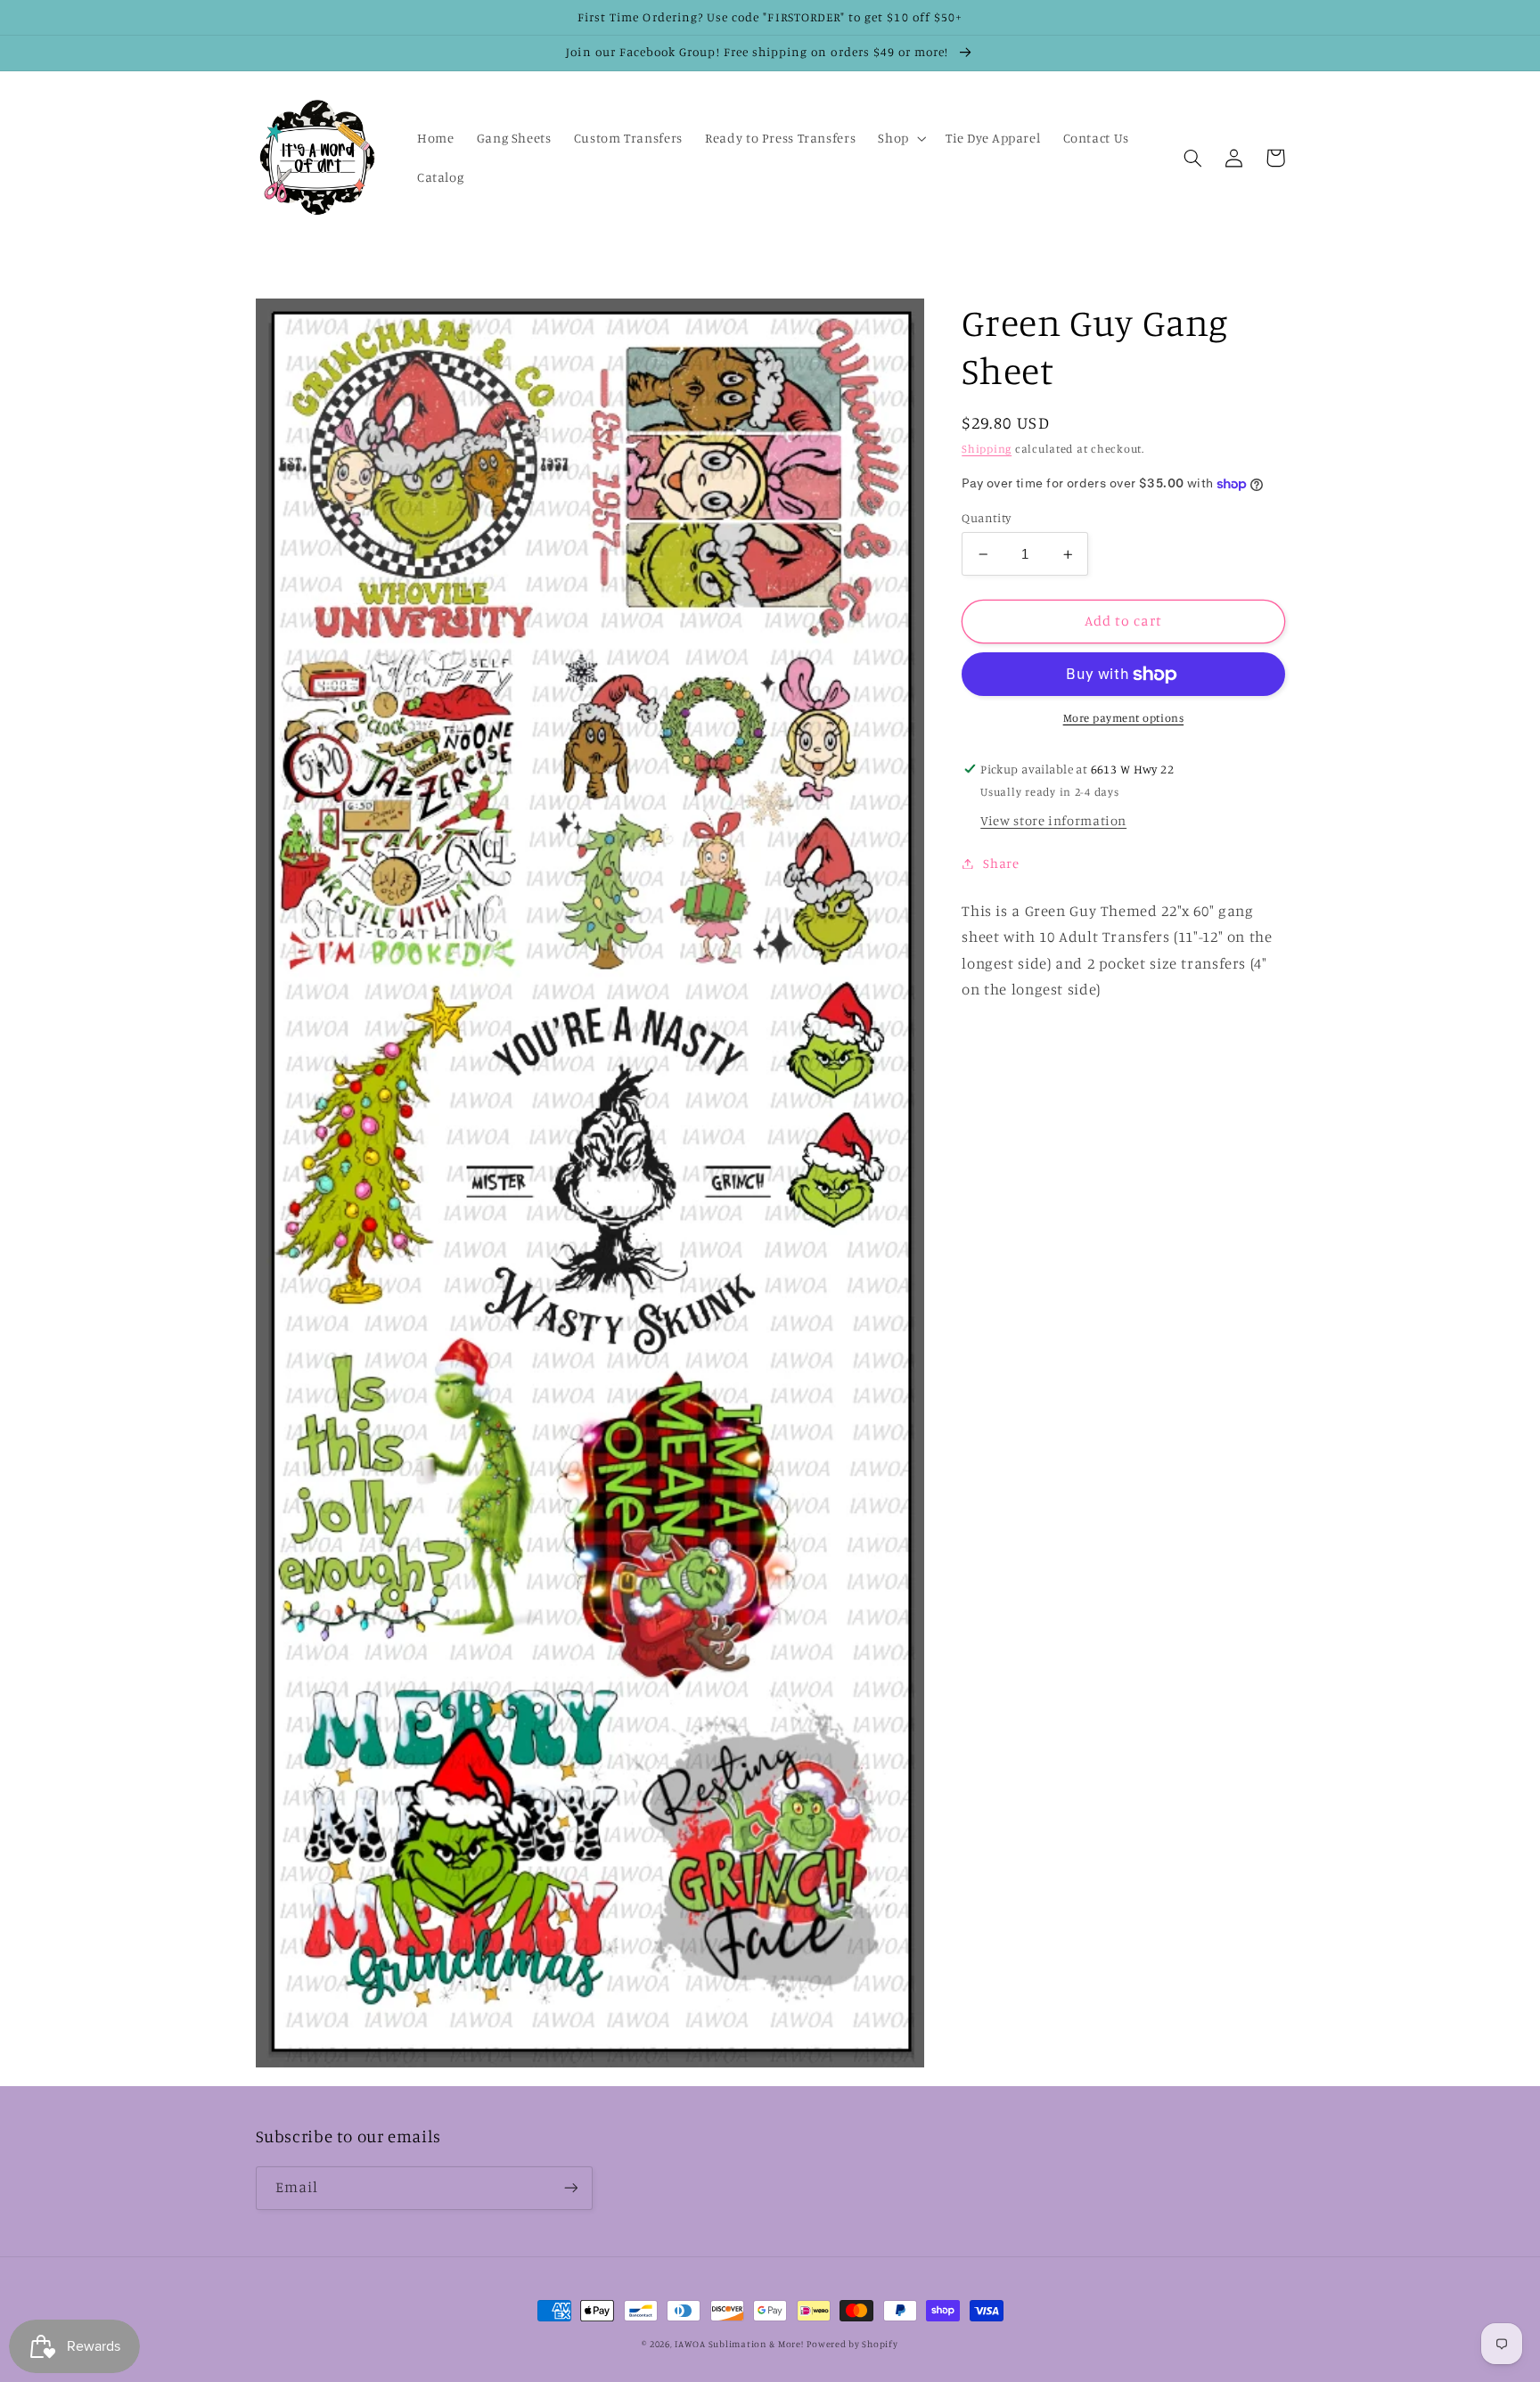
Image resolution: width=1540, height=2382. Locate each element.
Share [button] (1001, 863)
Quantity (986, 518)
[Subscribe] (570, 2188)
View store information (1053, 821)
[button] (901, 138)
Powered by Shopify (852, 2344)
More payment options (1124, 719)
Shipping (987, 449)
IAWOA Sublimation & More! (739, 2344)
